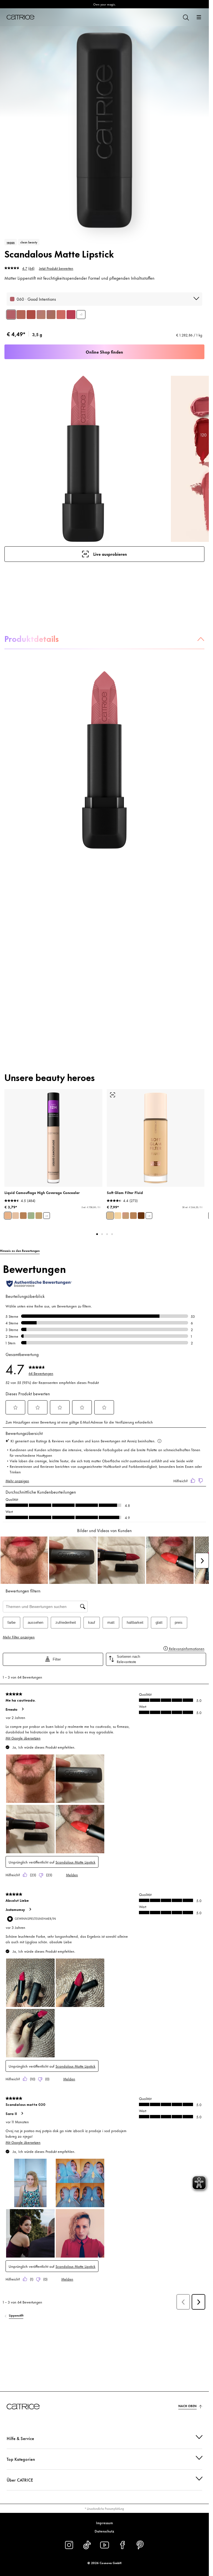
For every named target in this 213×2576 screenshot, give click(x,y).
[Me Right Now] (51, 315)
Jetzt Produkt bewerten (56, 268)
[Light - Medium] (110, 1216)
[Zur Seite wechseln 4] (112, 1234)
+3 (81, 314)
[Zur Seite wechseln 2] (102, 1234)
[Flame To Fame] (31, 315)
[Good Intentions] (11, 315)
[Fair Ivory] (16, 1216)
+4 (149, 1216)
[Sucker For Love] (71, 315)
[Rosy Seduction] (61, 315)
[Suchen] (186, 17)
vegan (11, 242)
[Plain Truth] (41, 315)
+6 (47, 1216)
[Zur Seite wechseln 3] (107, 1234)
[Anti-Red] (31, 1216)
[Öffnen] (199, 17)
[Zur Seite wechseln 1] (97, 1234)
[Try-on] (113, 1095)
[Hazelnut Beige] (39, 1216)
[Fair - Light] (118, 1216)
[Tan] (133, 1216)
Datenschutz (104, 2531)
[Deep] (141, 1216)
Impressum (104, 2523)
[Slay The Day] (21, 315)
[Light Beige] (8, 1216)
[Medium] (126, 1216)
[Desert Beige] (23, 1216)
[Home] (21, 17)
